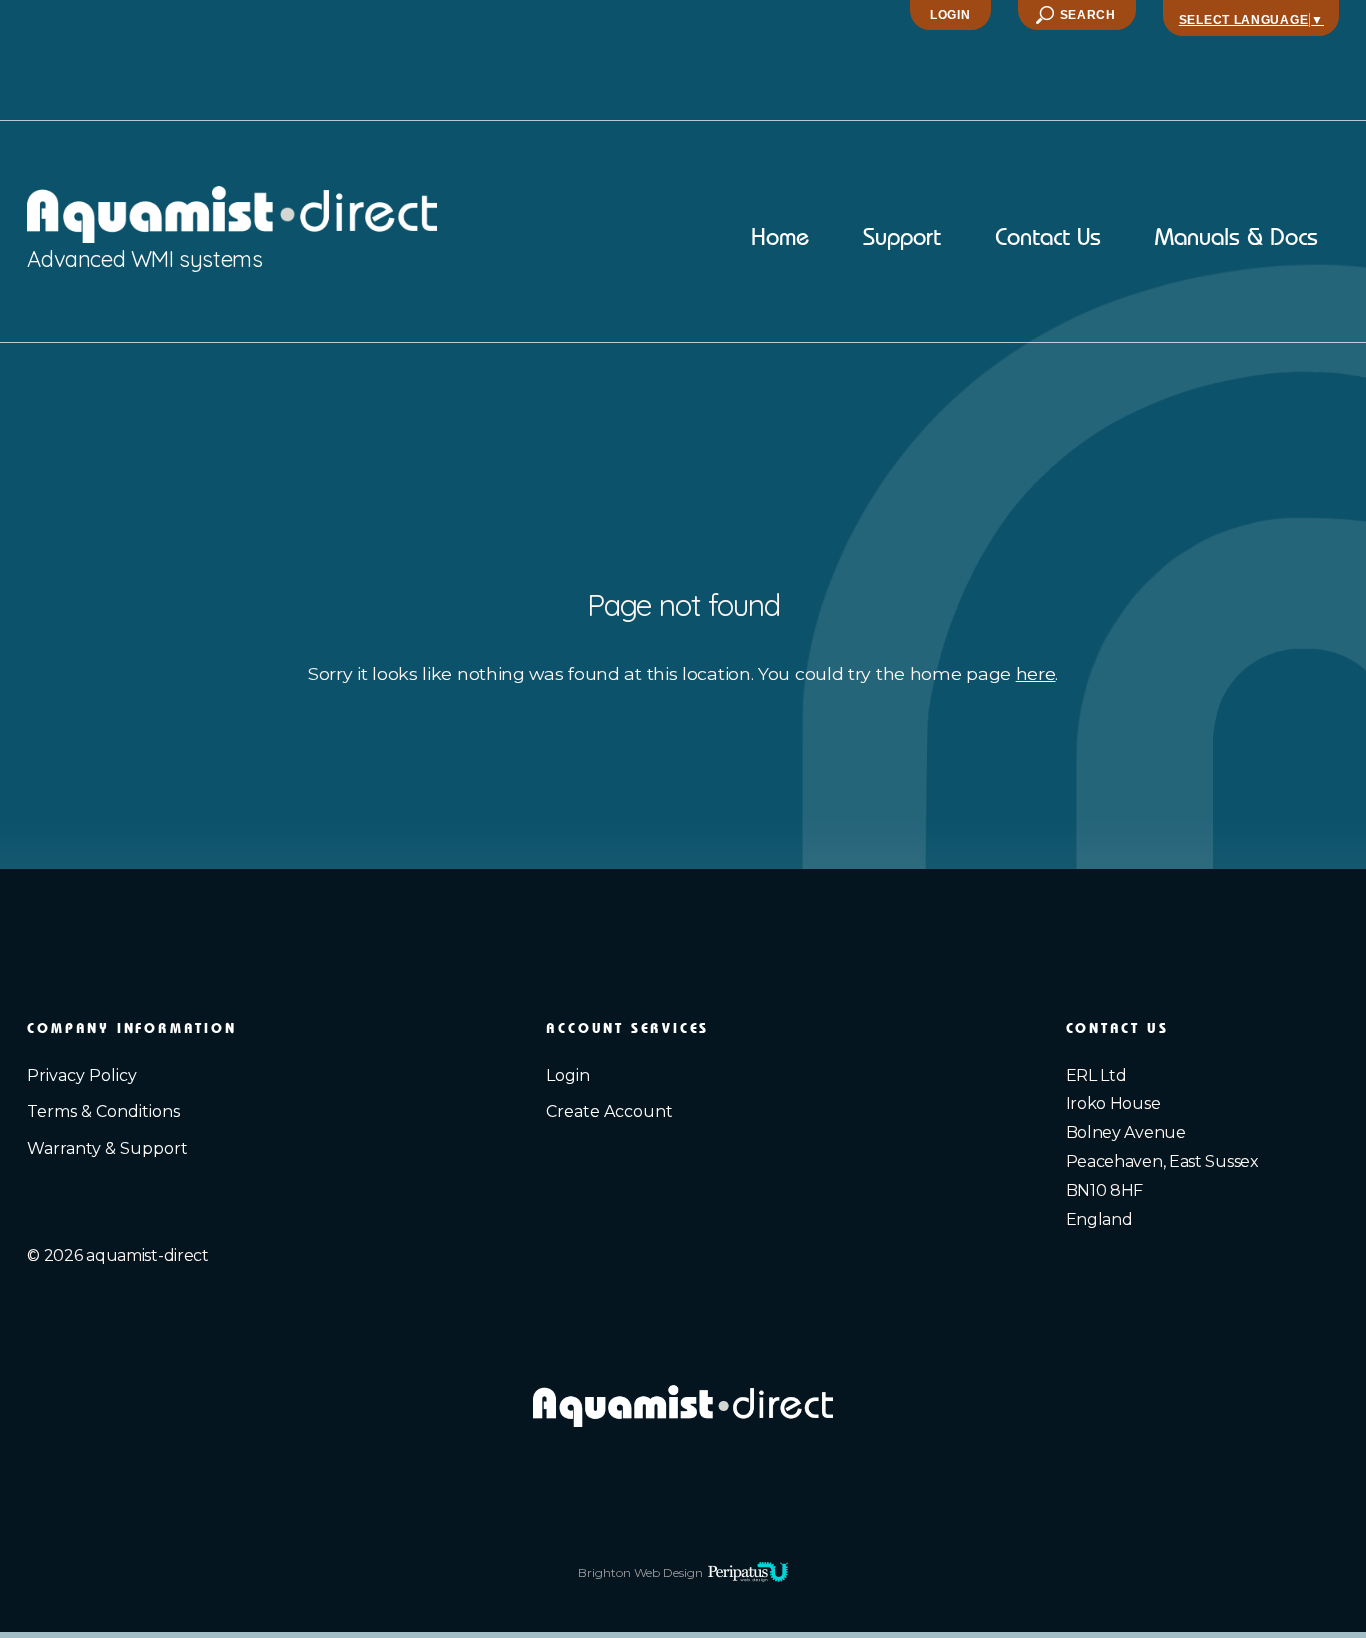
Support (902, 239)
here (1036, 673)
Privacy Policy (82, 1075)
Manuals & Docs (1236, 239)
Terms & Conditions (103, 1111)
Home (780, 239)
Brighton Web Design (640, 1572)
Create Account (609, 1111)
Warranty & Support (107, 1148)
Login (950, 15)
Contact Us (1048, 239)
